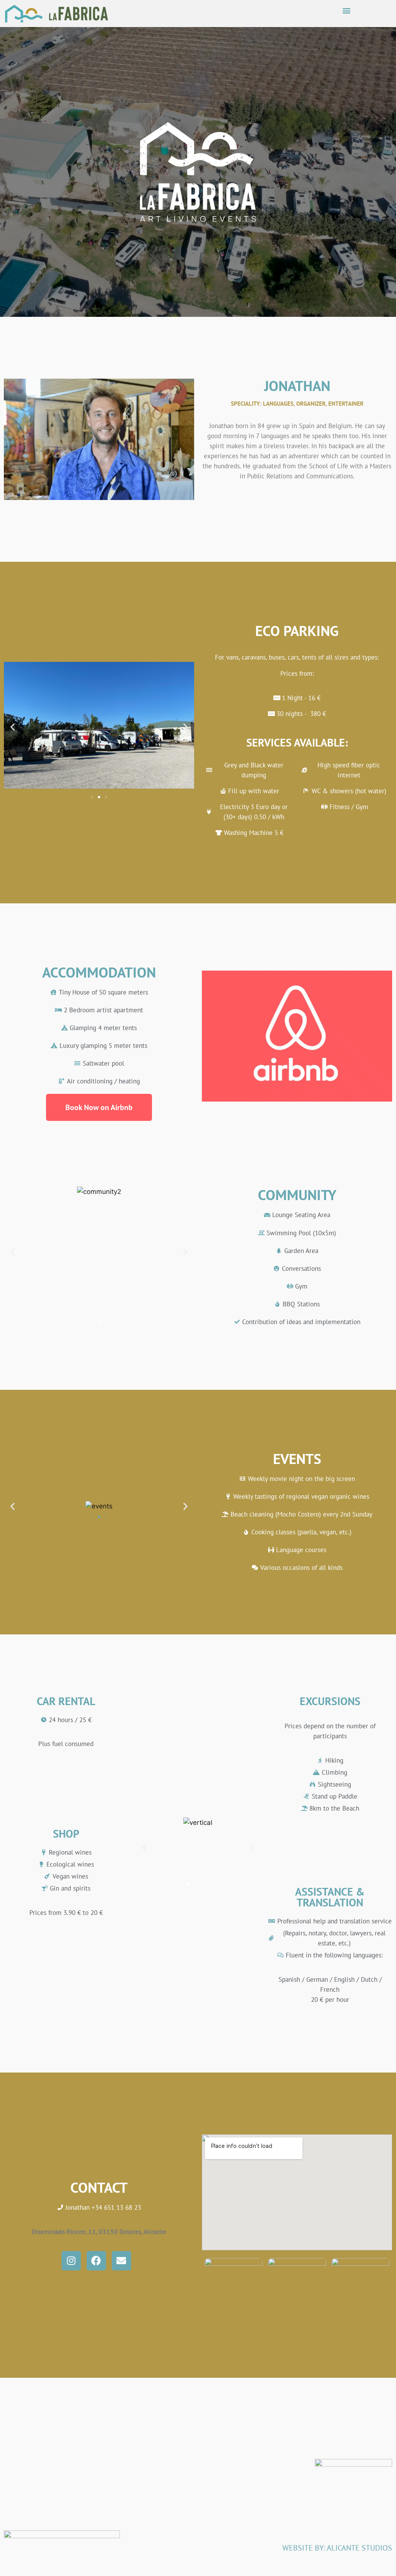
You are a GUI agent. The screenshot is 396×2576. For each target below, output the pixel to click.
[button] (347, 10)
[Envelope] (121, 2261)
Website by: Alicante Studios (337, 2548)
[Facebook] (96, 2261)
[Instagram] (71, 2261)
